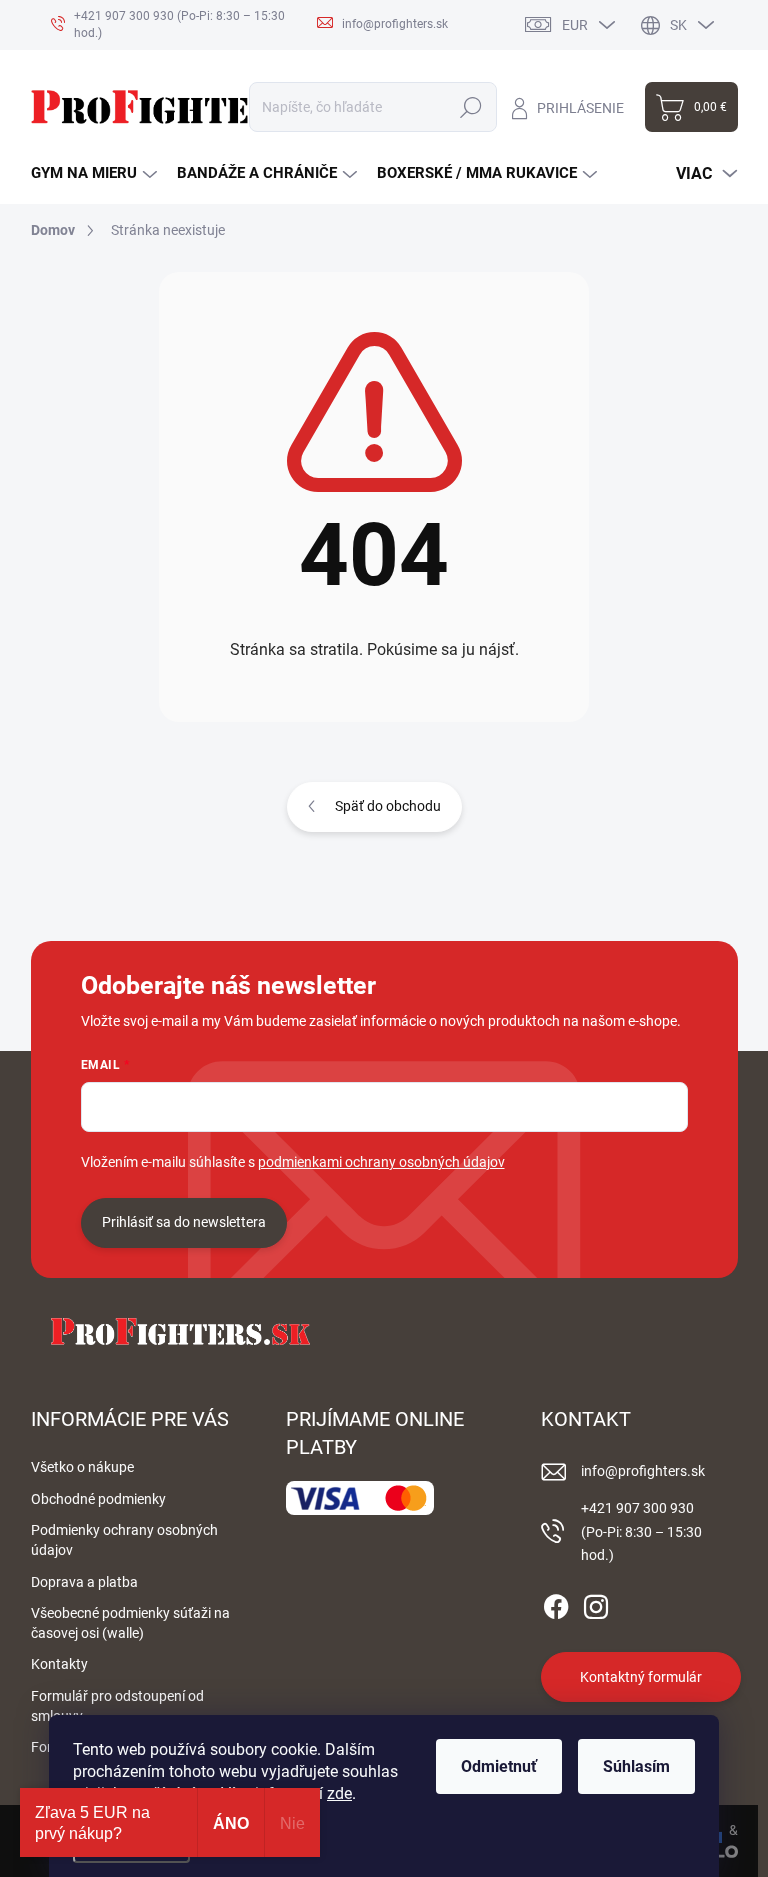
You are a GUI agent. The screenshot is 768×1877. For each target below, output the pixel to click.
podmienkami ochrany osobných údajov (381, 1162)
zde (339, 1793)
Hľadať (471, 107)
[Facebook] (556, 1603)
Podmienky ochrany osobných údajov (124, 1540)
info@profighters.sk (643, 1471)
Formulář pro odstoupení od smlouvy (117, 1706)
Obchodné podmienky (98, 1499)
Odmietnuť (499, 1766)
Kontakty (59, 1664)
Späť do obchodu (388, 806)
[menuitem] (94, 173)
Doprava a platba (84, 1582)
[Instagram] (596, 1603)
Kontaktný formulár (641, 1677)
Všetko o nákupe (82, 1467)
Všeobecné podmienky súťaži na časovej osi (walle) (130, 1623)
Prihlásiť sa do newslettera (184, 1222)
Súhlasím (636, 1766)
